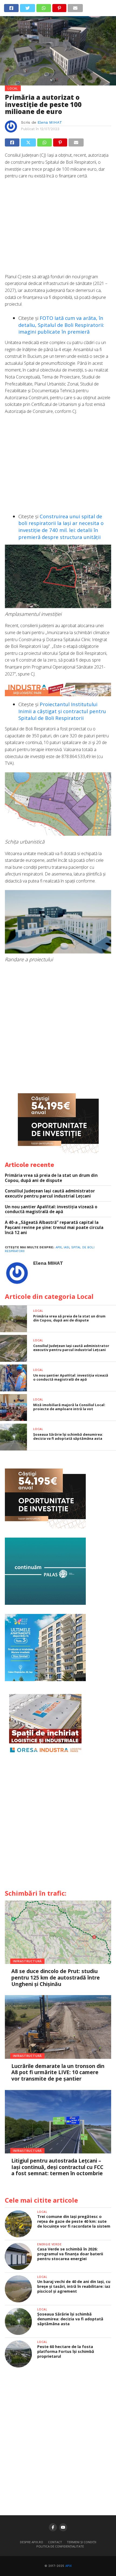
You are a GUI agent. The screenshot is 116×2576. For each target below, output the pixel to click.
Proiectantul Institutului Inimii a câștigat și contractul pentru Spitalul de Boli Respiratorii (62, 711)
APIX (69, 2566)
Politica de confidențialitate (60, 2546)
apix (59, 1247)
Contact (55, 2542)
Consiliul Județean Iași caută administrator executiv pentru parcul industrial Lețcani (50, 1193)
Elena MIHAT (50, 122)
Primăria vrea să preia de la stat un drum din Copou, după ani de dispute (51, 1178)
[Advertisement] (58, 229)
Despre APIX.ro (32, 2542)
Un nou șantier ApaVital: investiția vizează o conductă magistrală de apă (51, 1209)
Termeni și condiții (82, 2542)
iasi (66, 1247)
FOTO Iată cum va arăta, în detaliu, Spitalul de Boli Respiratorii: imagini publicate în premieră (61, 325)
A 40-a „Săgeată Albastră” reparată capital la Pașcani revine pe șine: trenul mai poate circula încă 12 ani (54, 1227)
